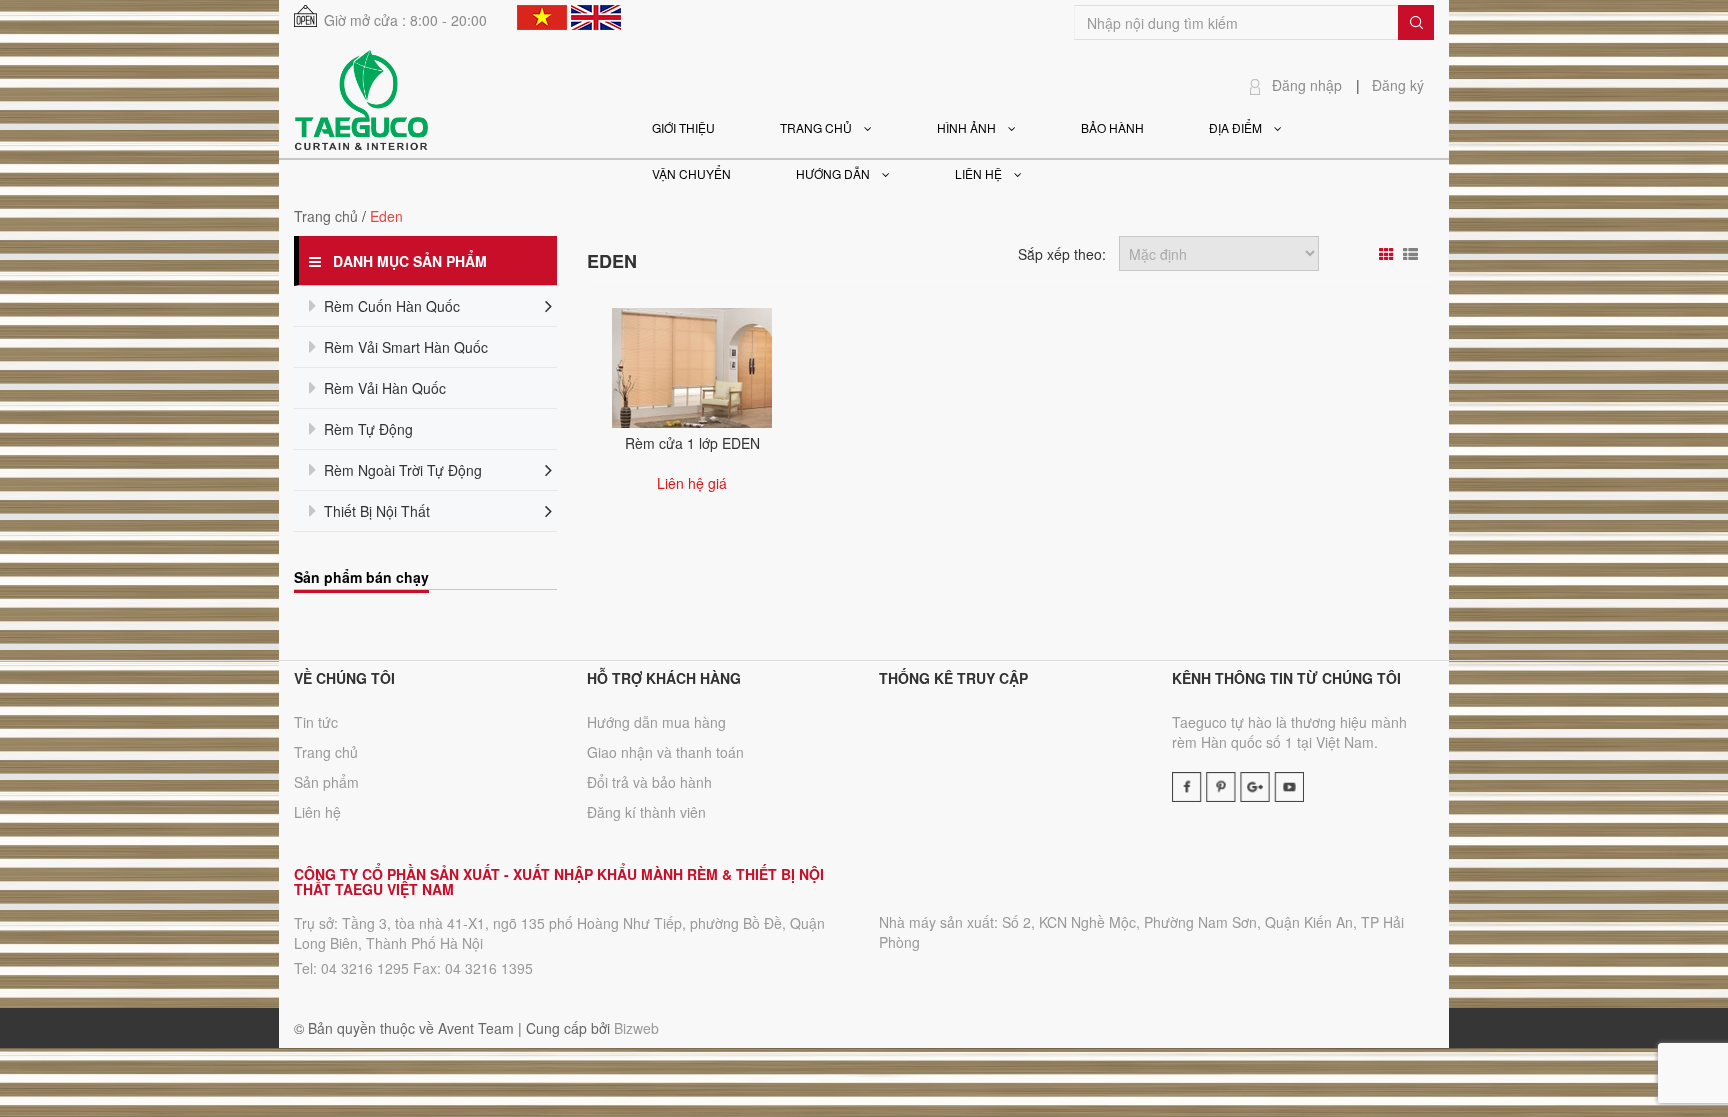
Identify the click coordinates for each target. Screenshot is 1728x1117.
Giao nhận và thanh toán (665, 752)
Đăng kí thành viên (646, 812)
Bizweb (636, 1028)
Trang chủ (326, 216)
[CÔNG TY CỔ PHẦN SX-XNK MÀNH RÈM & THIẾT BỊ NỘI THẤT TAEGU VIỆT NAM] (361, 98)
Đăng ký (1398, 85)
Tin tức (316, 722)
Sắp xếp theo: (1062, 254)
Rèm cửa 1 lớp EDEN (692, 443)
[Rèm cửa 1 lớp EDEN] (692, 366)
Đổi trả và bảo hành (649, 782)
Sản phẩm (326, 782)
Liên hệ (317, 812)
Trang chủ (326, 752)
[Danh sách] (1413, 254)
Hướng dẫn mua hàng (656, 722)
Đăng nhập (1307, 85)
